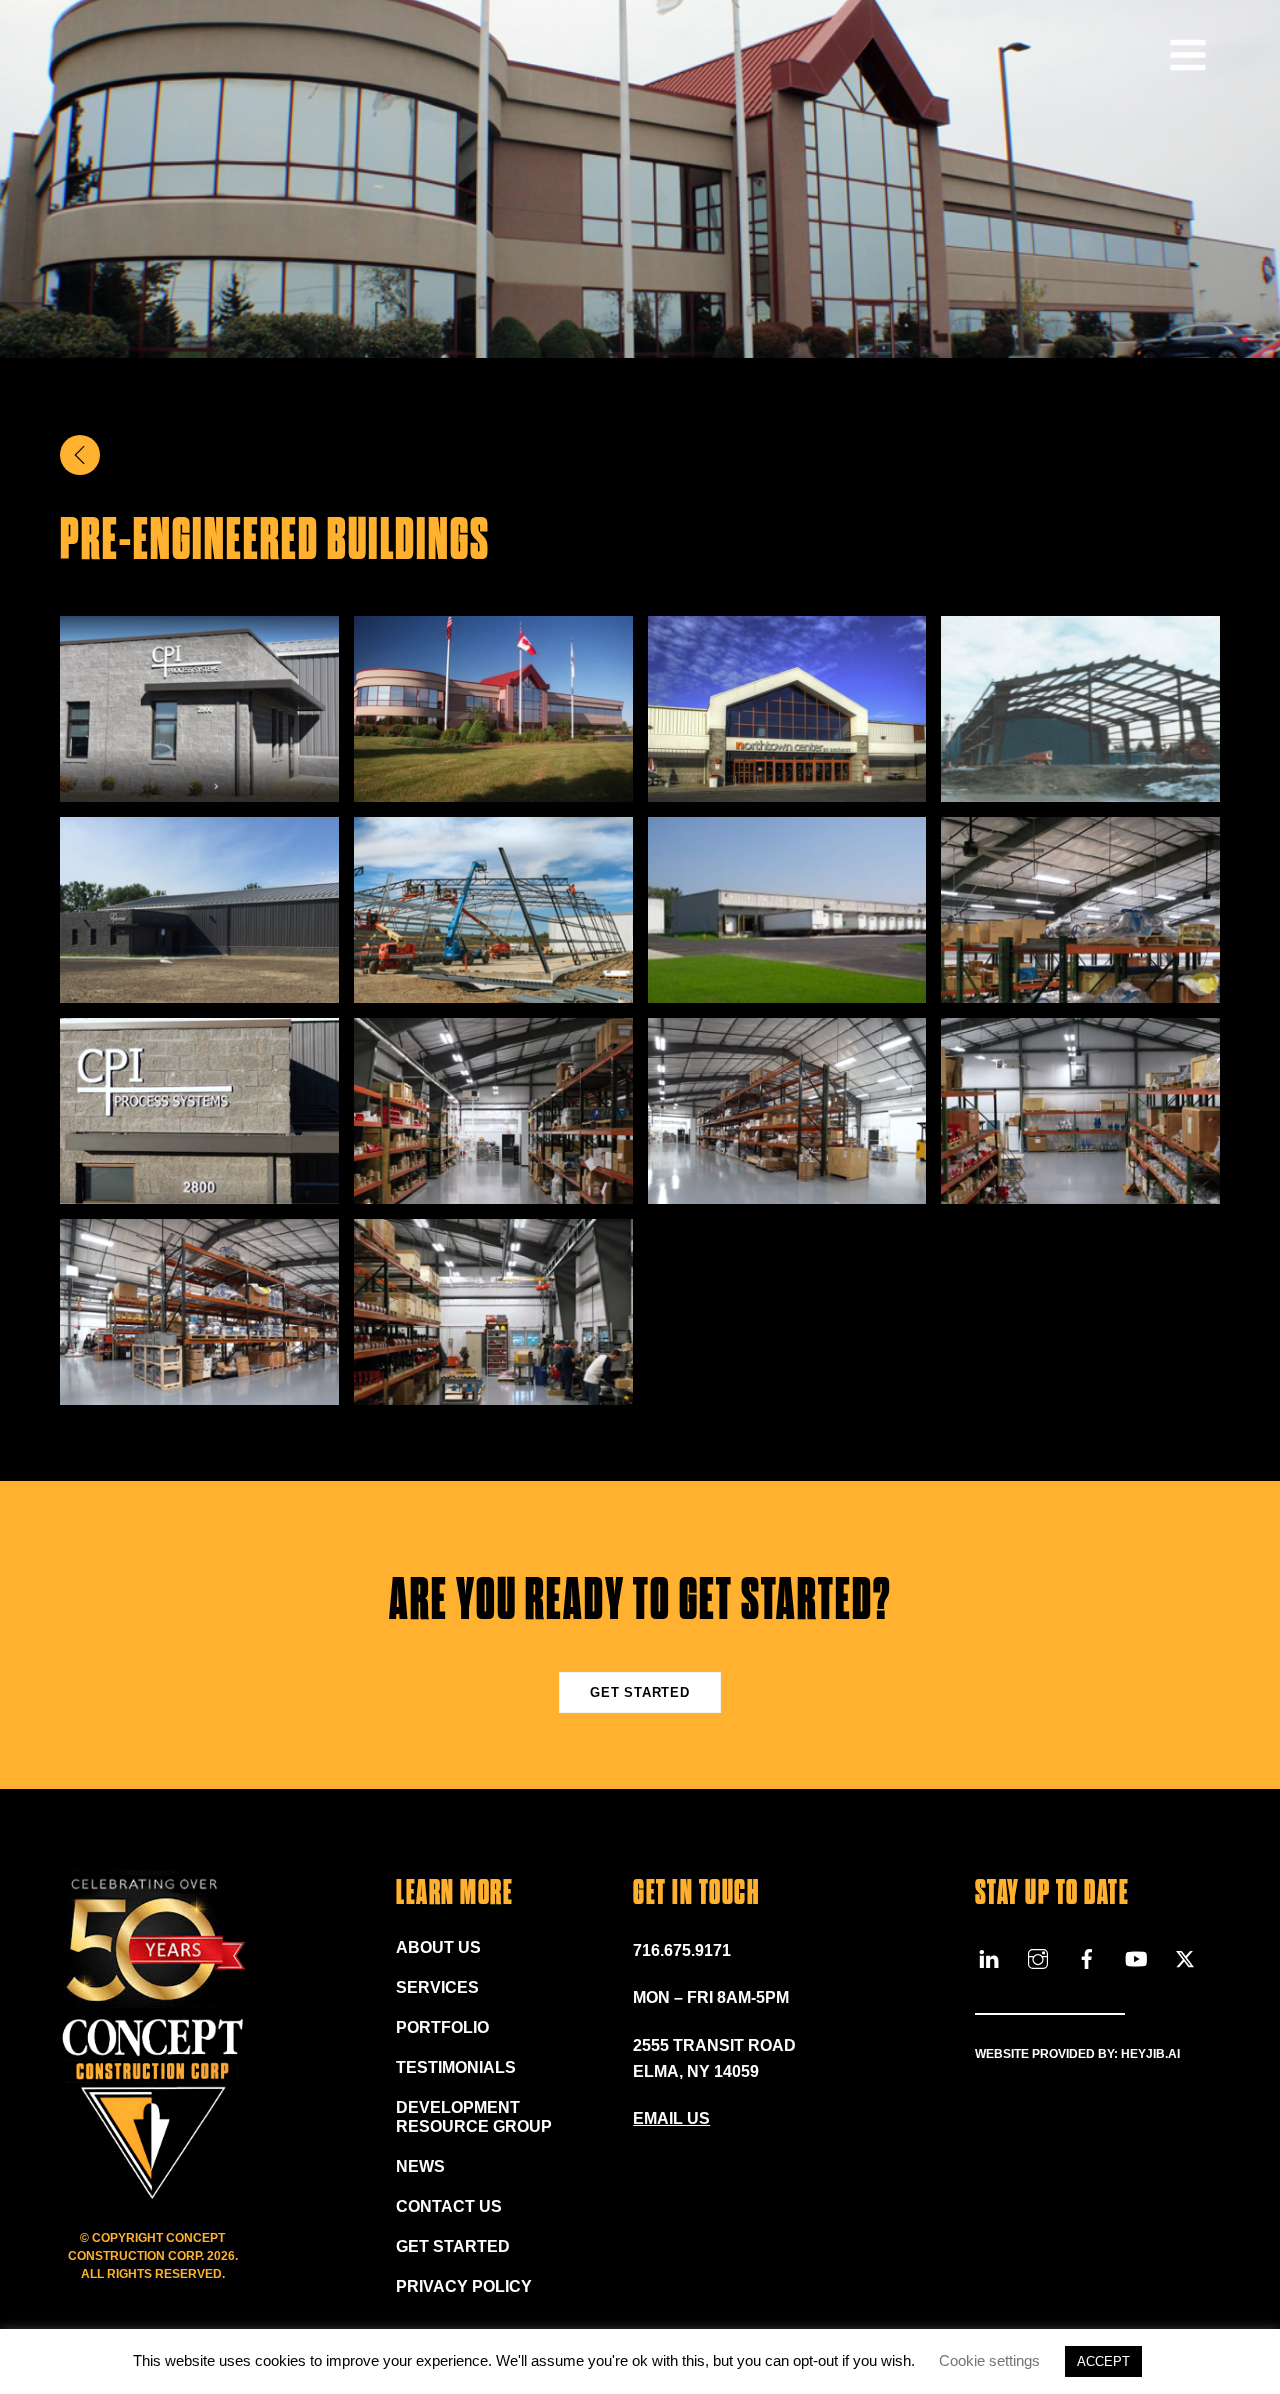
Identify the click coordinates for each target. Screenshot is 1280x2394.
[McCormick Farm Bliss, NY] (493, 989)
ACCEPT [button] (1103, 2361)
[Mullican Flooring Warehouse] (1080, 788)
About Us (438, 1947)
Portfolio (442, 2027)
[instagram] (1038, 1956)
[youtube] (1136, 1956)
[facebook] (1087, 1956)
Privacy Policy (464, 2286)
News (420, 2166)
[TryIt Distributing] (493, 788)
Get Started (639, 1692)
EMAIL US (671, 2118)
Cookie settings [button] (989, 2360)
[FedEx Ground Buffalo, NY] (787, 989)
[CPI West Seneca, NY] (199, 788)
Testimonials (456, 2067)
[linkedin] (989, 1956)
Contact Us (449, 2206)
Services (437, 1987)
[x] (1185, 1956)
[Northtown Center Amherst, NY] (787, 788)
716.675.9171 (682, 1950)
